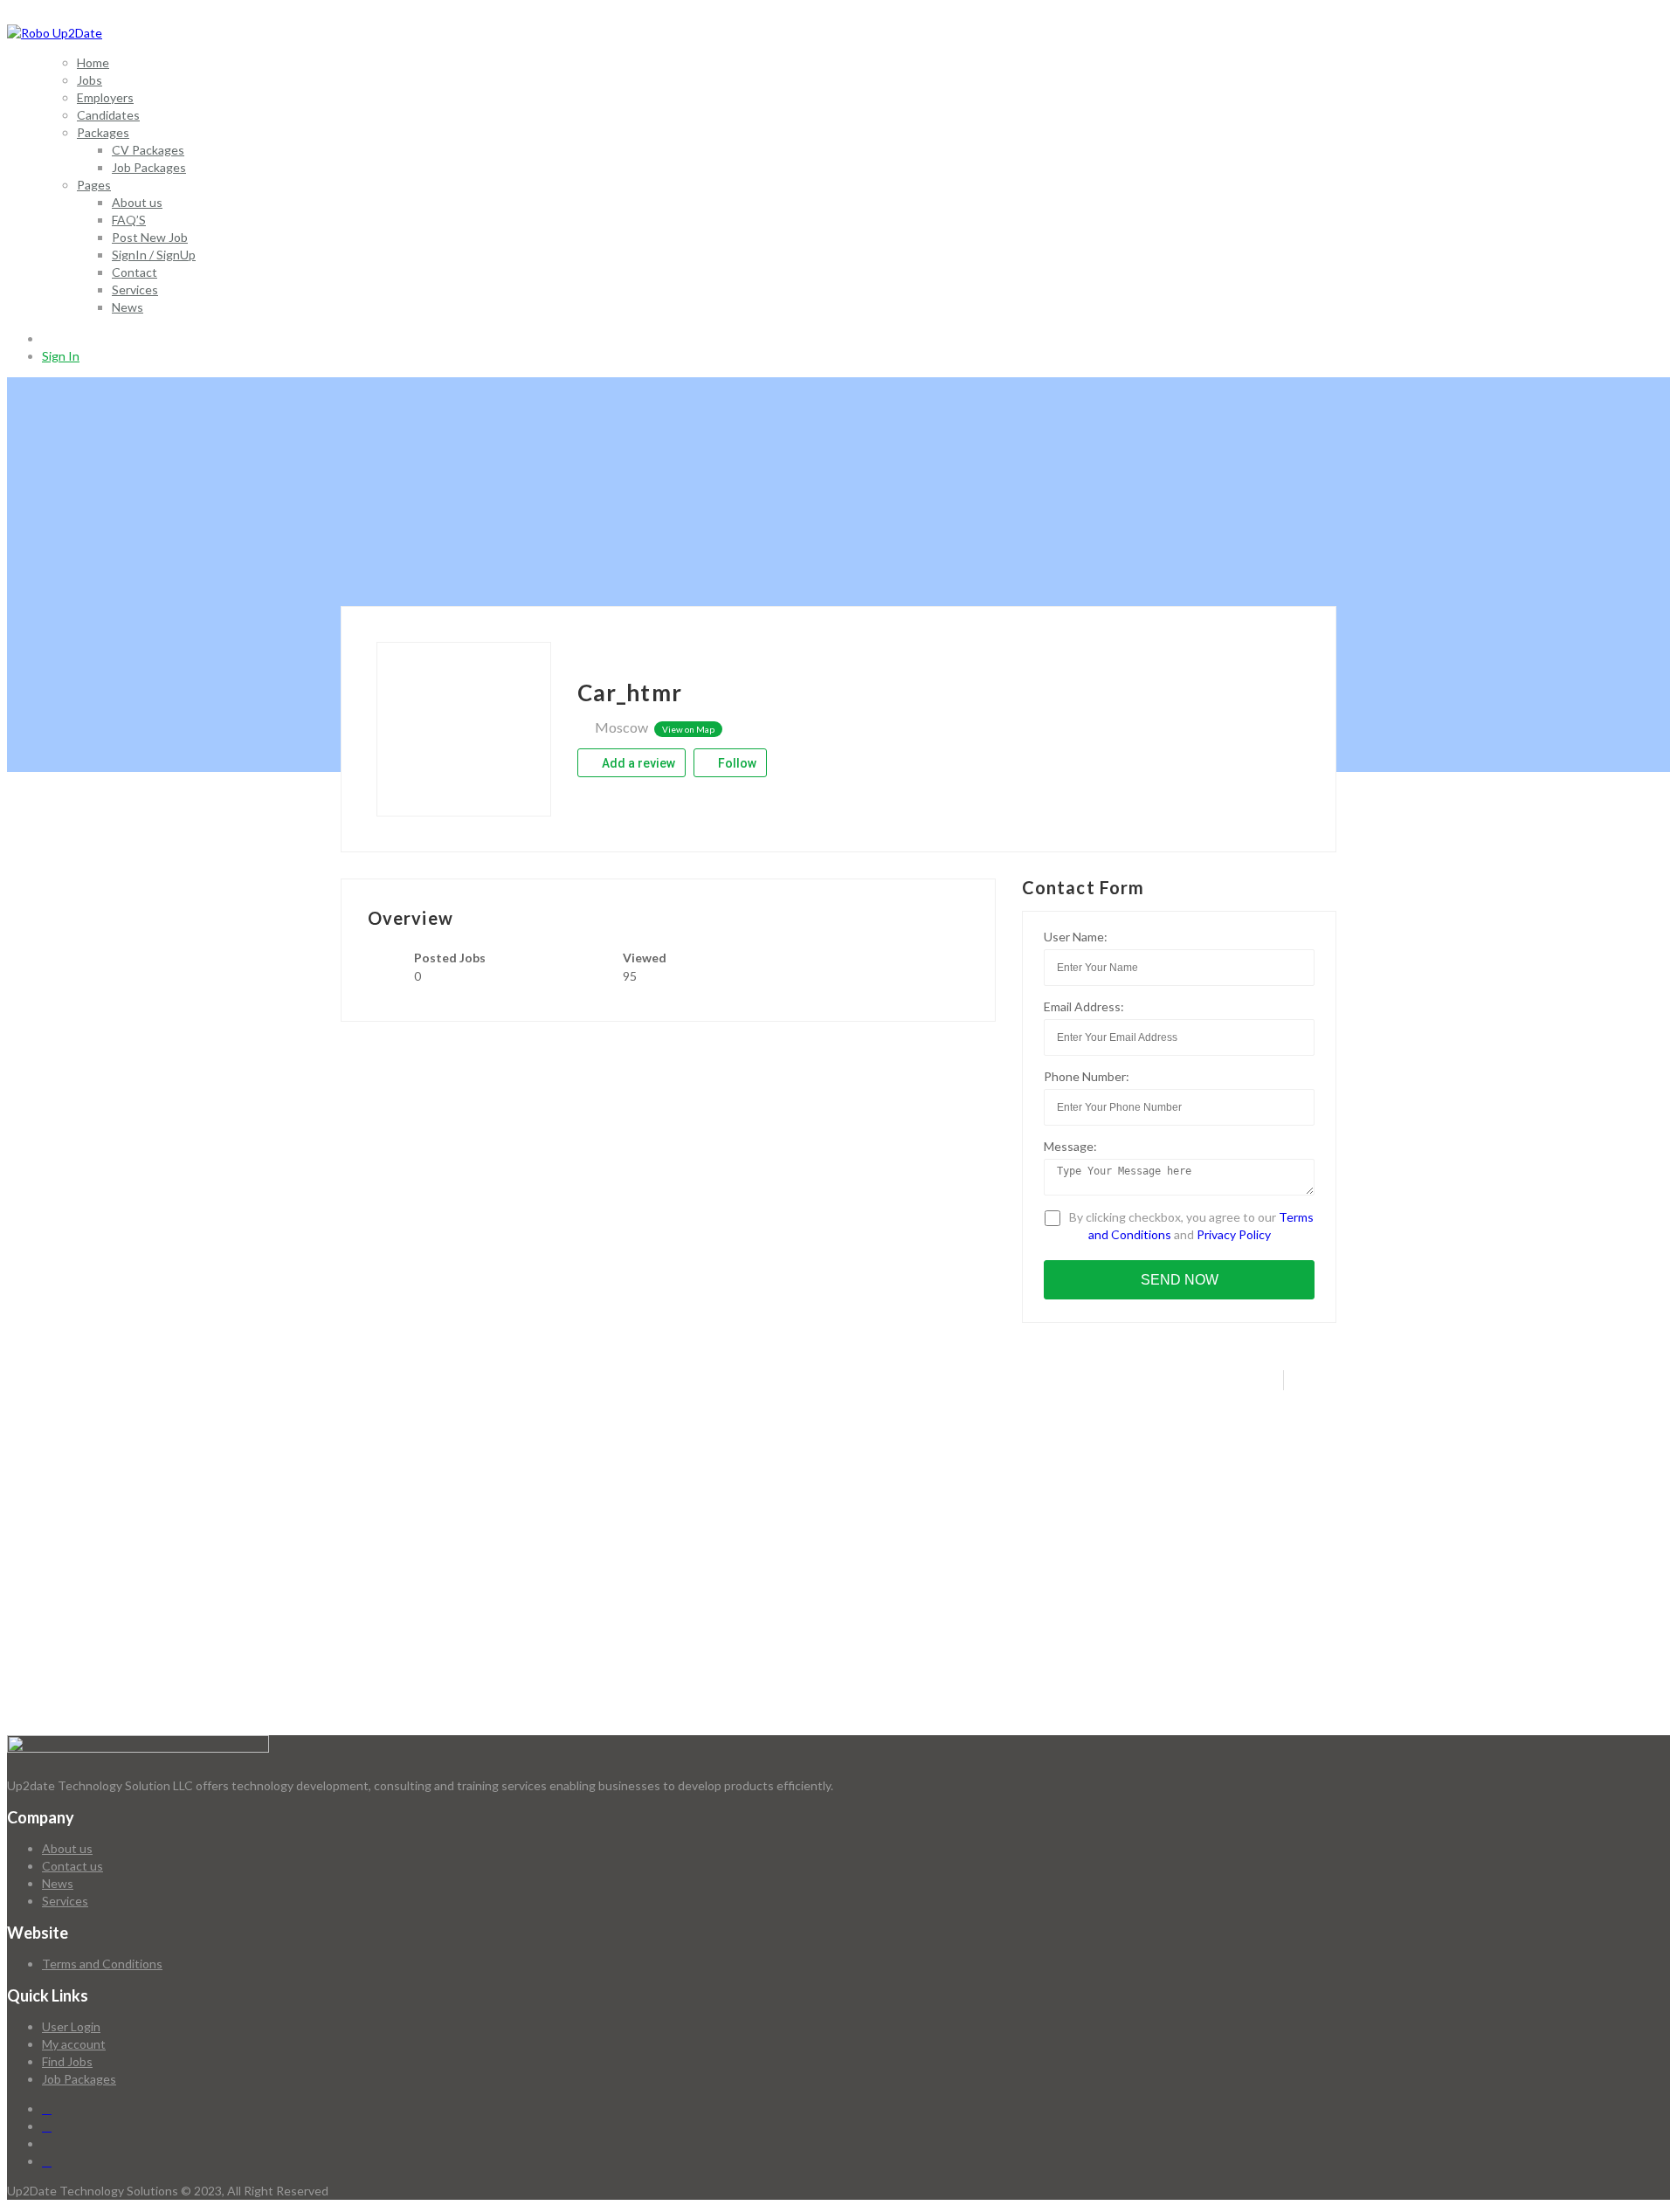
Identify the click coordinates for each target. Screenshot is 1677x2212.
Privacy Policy (1234, 1234)
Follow (736, 763)
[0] (49, 338)
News (128, 307)
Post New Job (150, 237)
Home (93, 62)
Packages (103, 132)
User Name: (1076, 937)
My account (74, 2044)
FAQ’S (129, 220)
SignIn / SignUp (154, 255)
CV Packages (148, 150)
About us (137, 202)
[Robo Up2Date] (55, 33)
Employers (105, 97)
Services (135, 289)
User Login (71, 2026)
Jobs (90, 80)
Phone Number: (1087, 1076)
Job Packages (149, 167)
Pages (94, 185)
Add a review (637, 763)
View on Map (688, 729)
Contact (135, 272)
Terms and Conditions (102, 1964)
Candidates (108, 115)
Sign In (61, 356)
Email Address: (1084, 1006)
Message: (1070, 1146)
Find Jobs (67, 2061)
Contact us (72, 1866)
